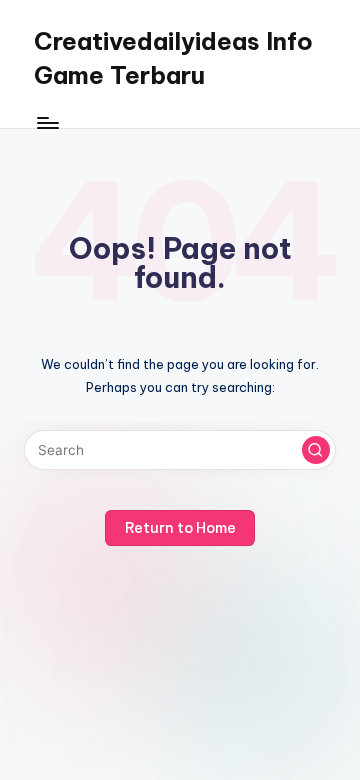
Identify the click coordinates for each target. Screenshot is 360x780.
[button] (316, 450)
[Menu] (47, 122)
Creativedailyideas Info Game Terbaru (173, 58)
